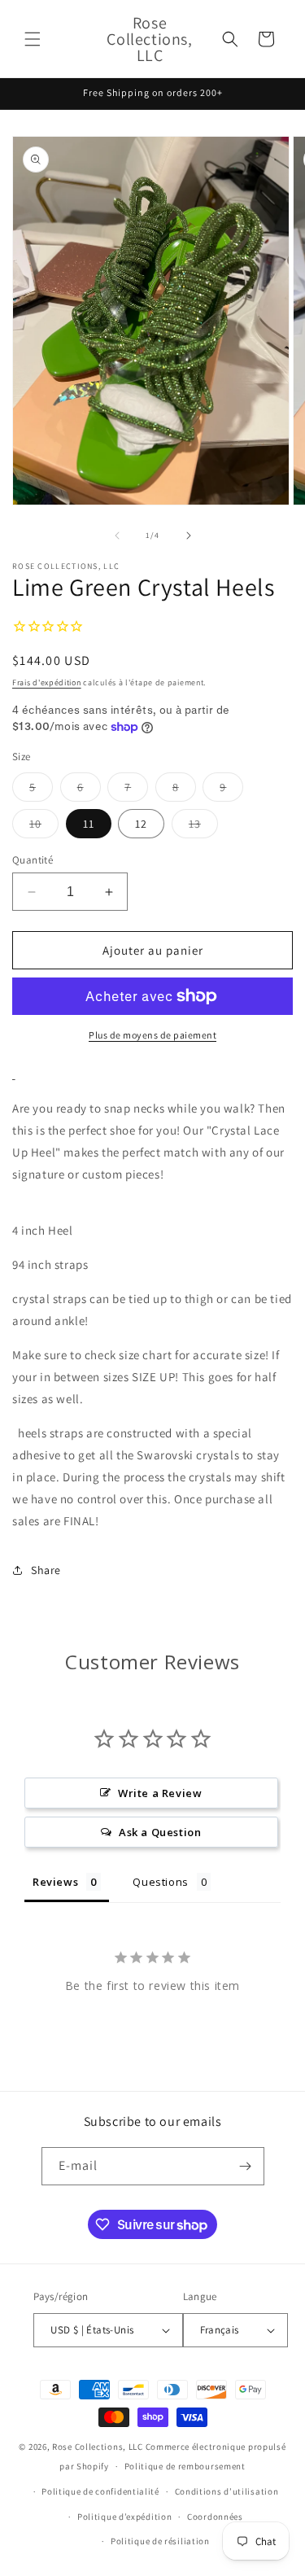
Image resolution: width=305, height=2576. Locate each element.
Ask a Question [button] (160, 1832)
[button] (33, 39)
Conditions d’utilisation (227, 2491)
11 (89, 824)
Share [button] (46, 1570)
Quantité (33, 860)
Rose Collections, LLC (98, 2447)
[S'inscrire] (246, 2166)
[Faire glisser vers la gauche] (117, 536)
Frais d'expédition (47, 682)
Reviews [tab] (55, 1882)
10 (44, 827)
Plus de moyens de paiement (152, 1035)
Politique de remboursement (185, 2466)
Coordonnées (215, 2517)
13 (203, 827)
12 (141, 824)
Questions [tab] (160, 1882)
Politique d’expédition (124, 2517)
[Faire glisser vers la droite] (189, 536)
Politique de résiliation (160, 2541)
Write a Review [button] (160, 1793)
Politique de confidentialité (100, 2491)
